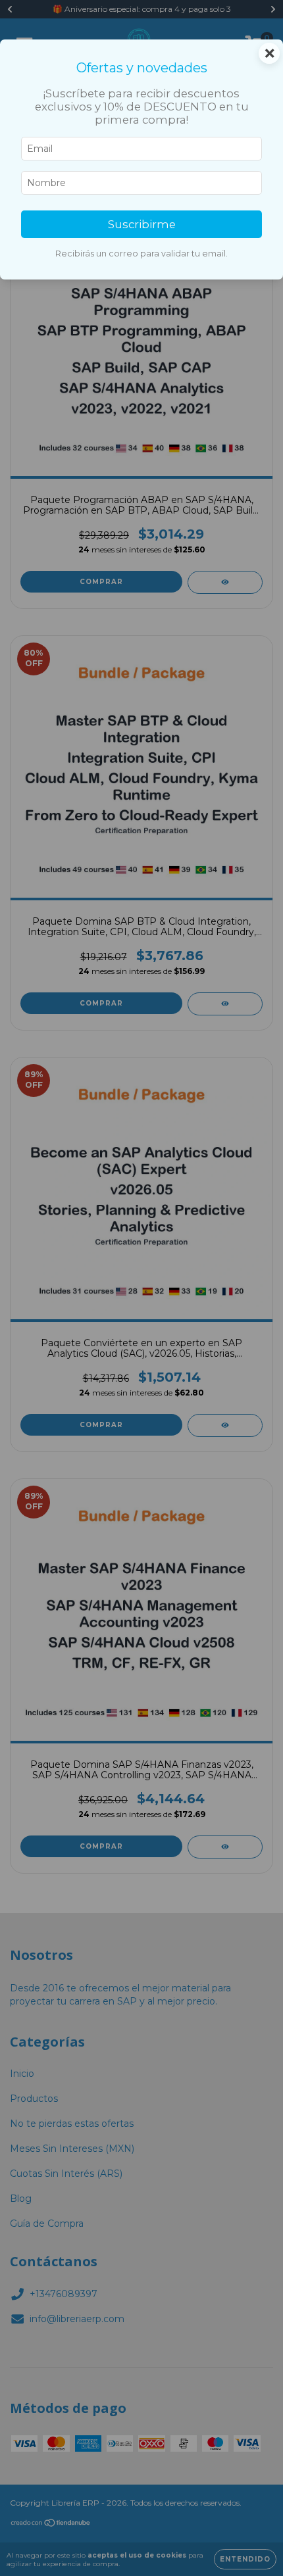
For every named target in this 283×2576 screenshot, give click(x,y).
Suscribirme (142, 224)
